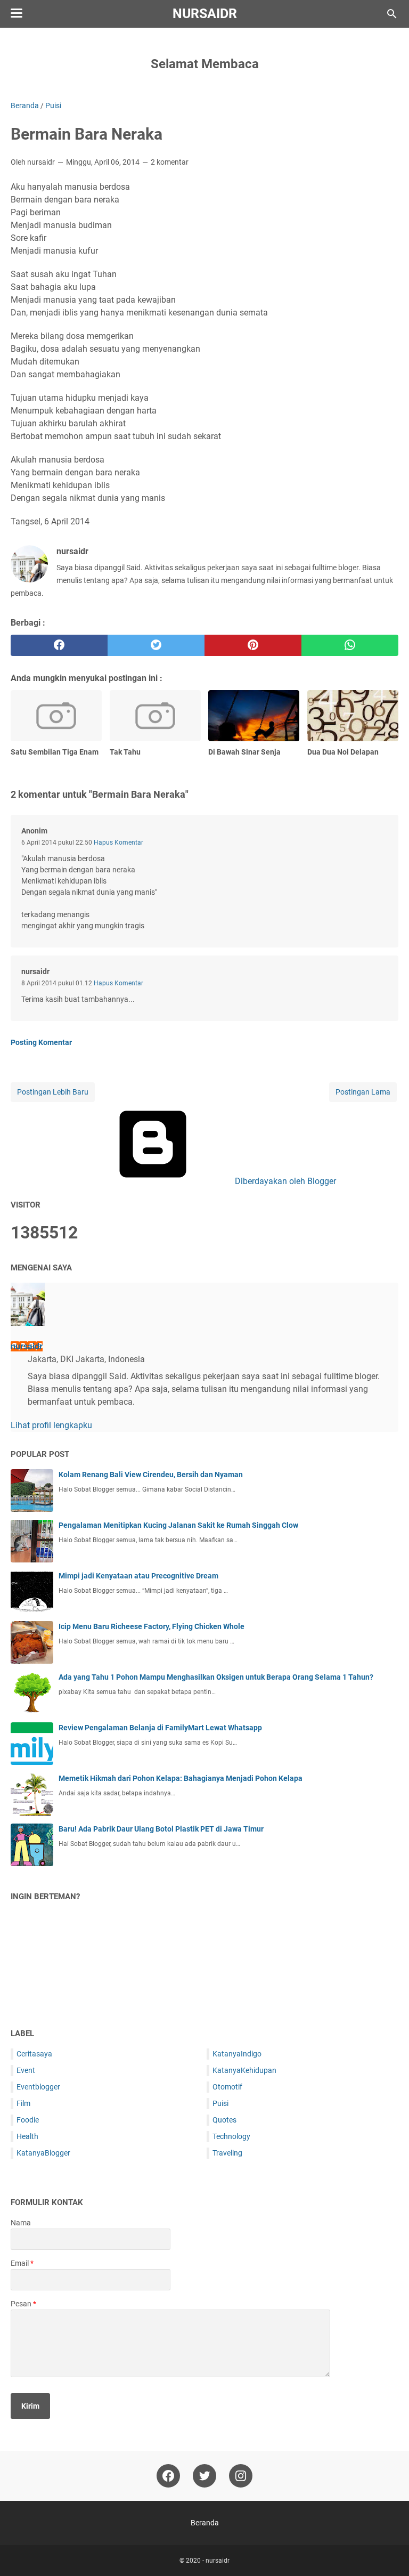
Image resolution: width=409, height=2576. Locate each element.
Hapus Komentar (118, 843)
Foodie (28, 2120)
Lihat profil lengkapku (51, 1425)
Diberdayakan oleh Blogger (284, 1181)
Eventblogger (38, 2087)
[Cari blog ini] (392, 14)
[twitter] (156, 645)
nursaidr (205, 14)
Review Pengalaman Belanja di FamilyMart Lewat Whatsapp (160, 1728)
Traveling (227, 2153)
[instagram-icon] (241, 2476)
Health (27, 2136)
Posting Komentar (41, 1042)
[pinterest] (253, 645)
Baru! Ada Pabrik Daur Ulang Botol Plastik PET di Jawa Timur (161, 1829)
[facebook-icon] (168, 2476)
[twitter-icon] (204, 2476)
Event (26, 2070)
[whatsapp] (350, 645)
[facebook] (59, 645)
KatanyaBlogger (43, 2153)
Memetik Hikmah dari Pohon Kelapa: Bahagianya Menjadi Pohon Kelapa (181, 1778)
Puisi (220, 2103)
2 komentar (170, 162)
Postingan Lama (363, 1092)
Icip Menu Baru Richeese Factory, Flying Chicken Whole (152, 1626)
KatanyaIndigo (237, 2054)
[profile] (28, 1323)
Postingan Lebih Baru (53, 1092)
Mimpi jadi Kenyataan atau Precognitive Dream (138, 1576)
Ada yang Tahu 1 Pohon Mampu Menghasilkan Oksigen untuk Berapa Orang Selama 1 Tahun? (216, 1677)
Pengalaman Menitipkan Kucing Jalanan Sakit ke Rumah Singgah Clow (178, 1525)
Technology (231, 2136)
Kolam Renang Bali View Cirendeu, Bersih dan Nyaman (151, 1475)
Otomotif (227, 2087)
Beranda (205, 2523)
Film (23, 2103)
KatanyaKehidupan (244, 2070)
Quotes (224, 2120)
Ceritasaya (34, 2054)
